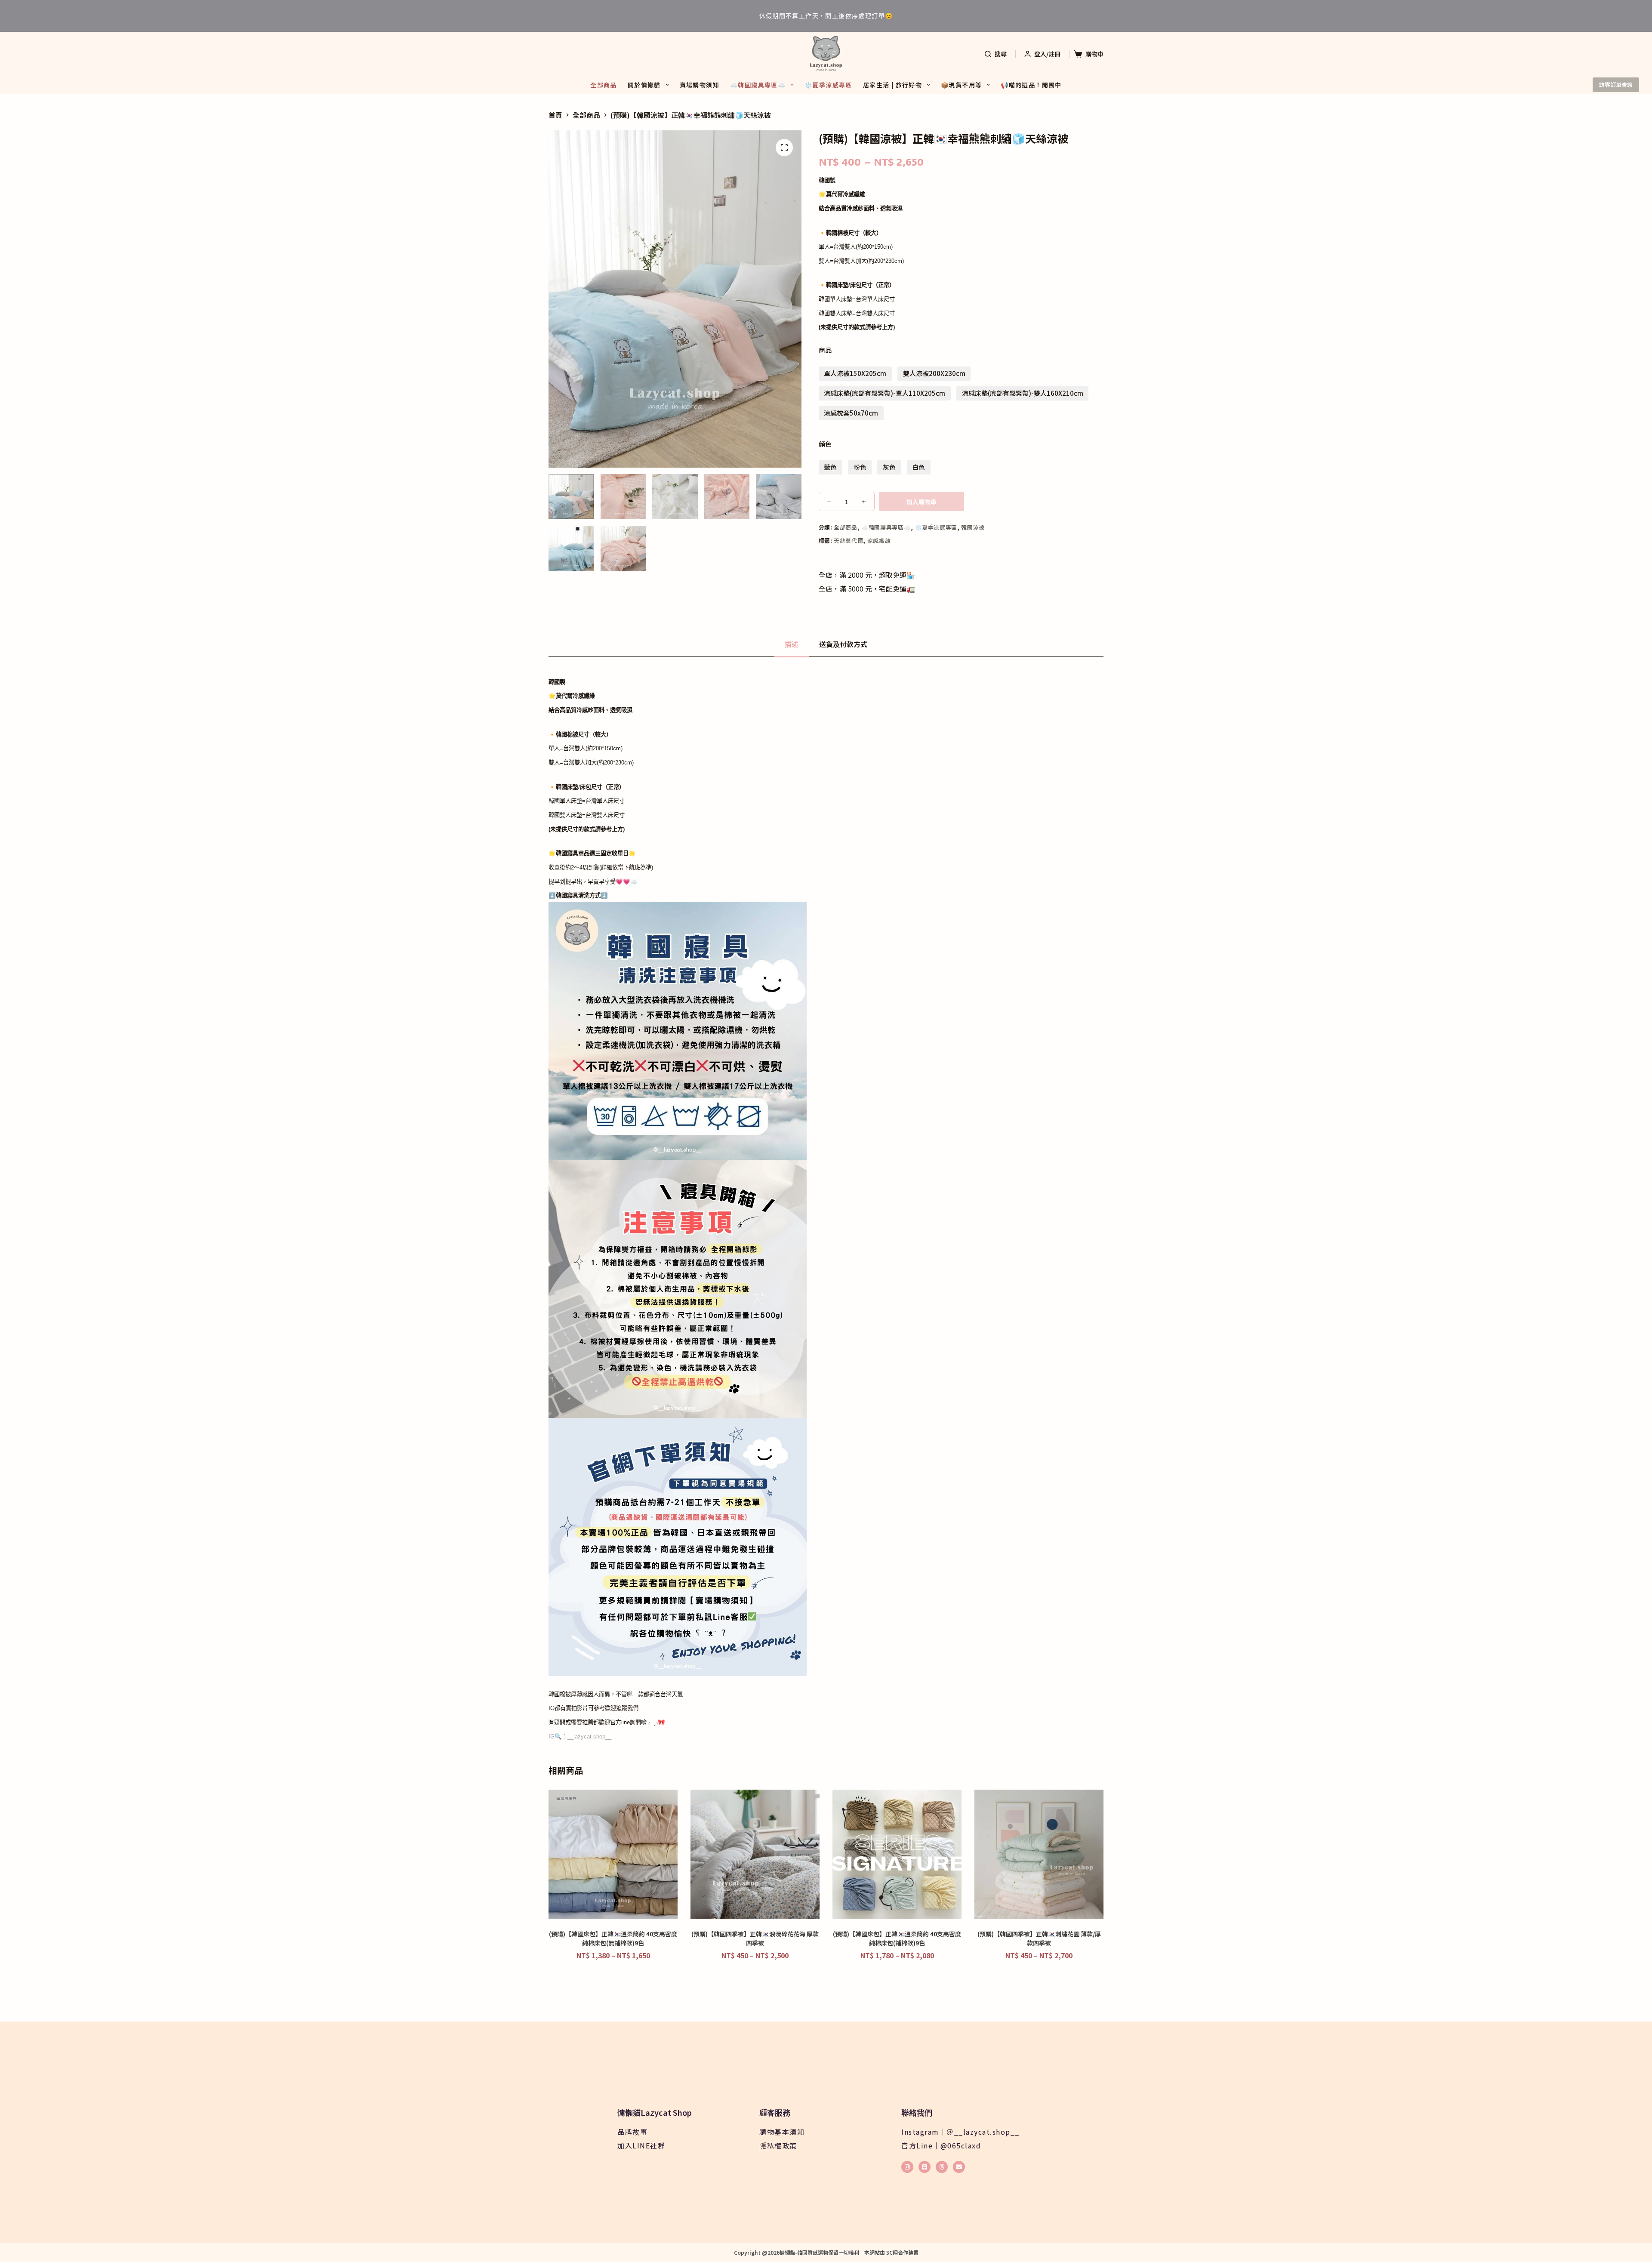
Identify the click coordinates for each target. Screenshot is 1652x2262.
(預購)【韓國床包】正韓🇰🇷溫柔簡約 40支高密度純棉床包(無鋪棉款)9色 (613, 1938)
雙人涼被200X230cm (934, 373)
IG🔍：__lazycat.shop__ (580, 1737)
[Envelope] (959, 2167)
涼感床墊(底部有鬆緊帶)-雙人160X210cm (1023, 393)
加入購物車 (922, 502)
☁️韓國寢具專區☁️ (758, 85)
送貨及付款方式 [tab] (843, 644)
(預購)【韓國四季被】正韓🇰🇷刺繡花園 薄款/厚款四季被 (1039, 1938)
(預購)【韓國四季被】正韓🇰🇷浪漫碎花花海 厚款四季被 (755, 1938)
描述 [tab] (792, 644)
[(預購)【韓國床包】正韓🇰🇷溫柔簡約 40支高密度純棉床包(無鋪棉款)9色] (613, 1854)
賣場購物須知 (700, 85)
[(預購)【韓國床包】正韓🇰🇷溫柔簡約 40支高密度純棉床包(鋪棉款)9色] (897, 1854)
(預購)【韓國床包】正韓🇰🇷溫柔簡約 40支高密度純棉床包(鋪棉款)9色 (897, 1938)
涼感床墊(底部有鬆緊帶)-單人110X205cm (885, 393)
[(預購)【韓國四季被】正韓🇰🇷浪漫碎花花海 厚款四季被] (755, 1854)
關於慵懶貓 (644, 85)
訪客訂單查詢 (1616, 85)
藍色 (830, 467)
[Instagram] (907, 2167)
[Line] (925, 2167)
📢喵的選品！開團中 (1031, 85)
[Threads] (942, 2167)
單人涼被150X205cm (855, 373)
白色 (918, 467)
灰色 (889, 467)
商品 (825, 350)
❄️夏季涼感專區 (828, 85)
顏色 (825, 444)
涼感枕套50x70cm (851, 413)
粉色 (860, 467)
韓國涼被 (973, 527)
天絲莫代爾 (848, 541)
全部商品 (604, 85)
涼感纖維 (879, 541)
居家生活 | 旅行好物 (892, 85)
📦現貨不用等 (961, 85)
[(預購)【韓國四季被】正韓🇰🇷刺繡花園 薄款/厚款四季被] (1039, 1854)
